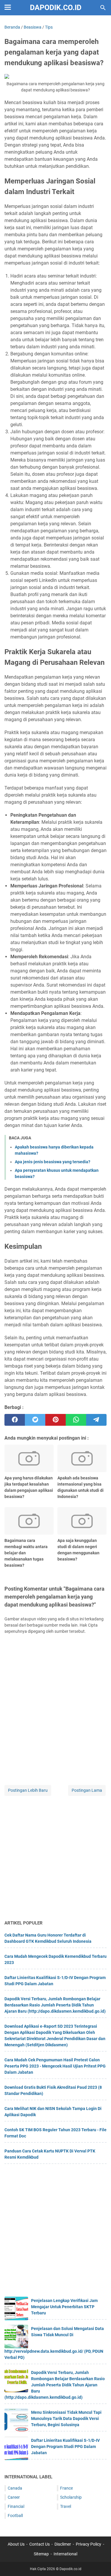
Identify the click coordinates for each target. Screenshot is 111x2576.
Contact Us (40, 2544)
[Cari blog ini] (103, 8)
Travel (66, 2506)
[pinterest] (55, 1420)
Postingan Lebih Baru (28, 1790)
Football (15, 2516)
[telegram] (96, 1420)
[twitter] (35, 1420)
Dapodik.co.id (56, 8)
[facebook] (15, 1420)
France (66, 2488)
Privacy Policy (89, 2544)
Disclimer (63, 2544)
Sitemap (41, 2554)
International (65, 2554)
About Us (16, 2544)
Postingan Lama (87, 1790)
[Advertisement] (55, 1858)
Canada (15, 2488)
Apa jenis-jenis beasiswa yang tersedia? (53, 1162)
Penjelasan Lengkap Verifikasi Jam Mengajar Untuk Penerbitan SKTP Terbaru (64, 2307)
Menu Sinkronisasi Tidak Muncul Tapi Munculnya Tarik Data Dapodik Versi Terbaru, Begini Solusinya (66, 2419)
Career (14, 2497)
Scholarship (71, 2497)
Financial (16, 2506)
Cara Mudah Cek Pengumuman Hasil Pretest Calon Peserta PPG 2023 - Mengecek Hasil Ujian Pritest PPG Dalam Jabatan (55, 2066)
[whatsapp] (76, 1420)
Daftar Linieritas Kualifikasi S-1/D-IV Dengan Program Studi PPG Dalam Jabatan (65, 2447)
